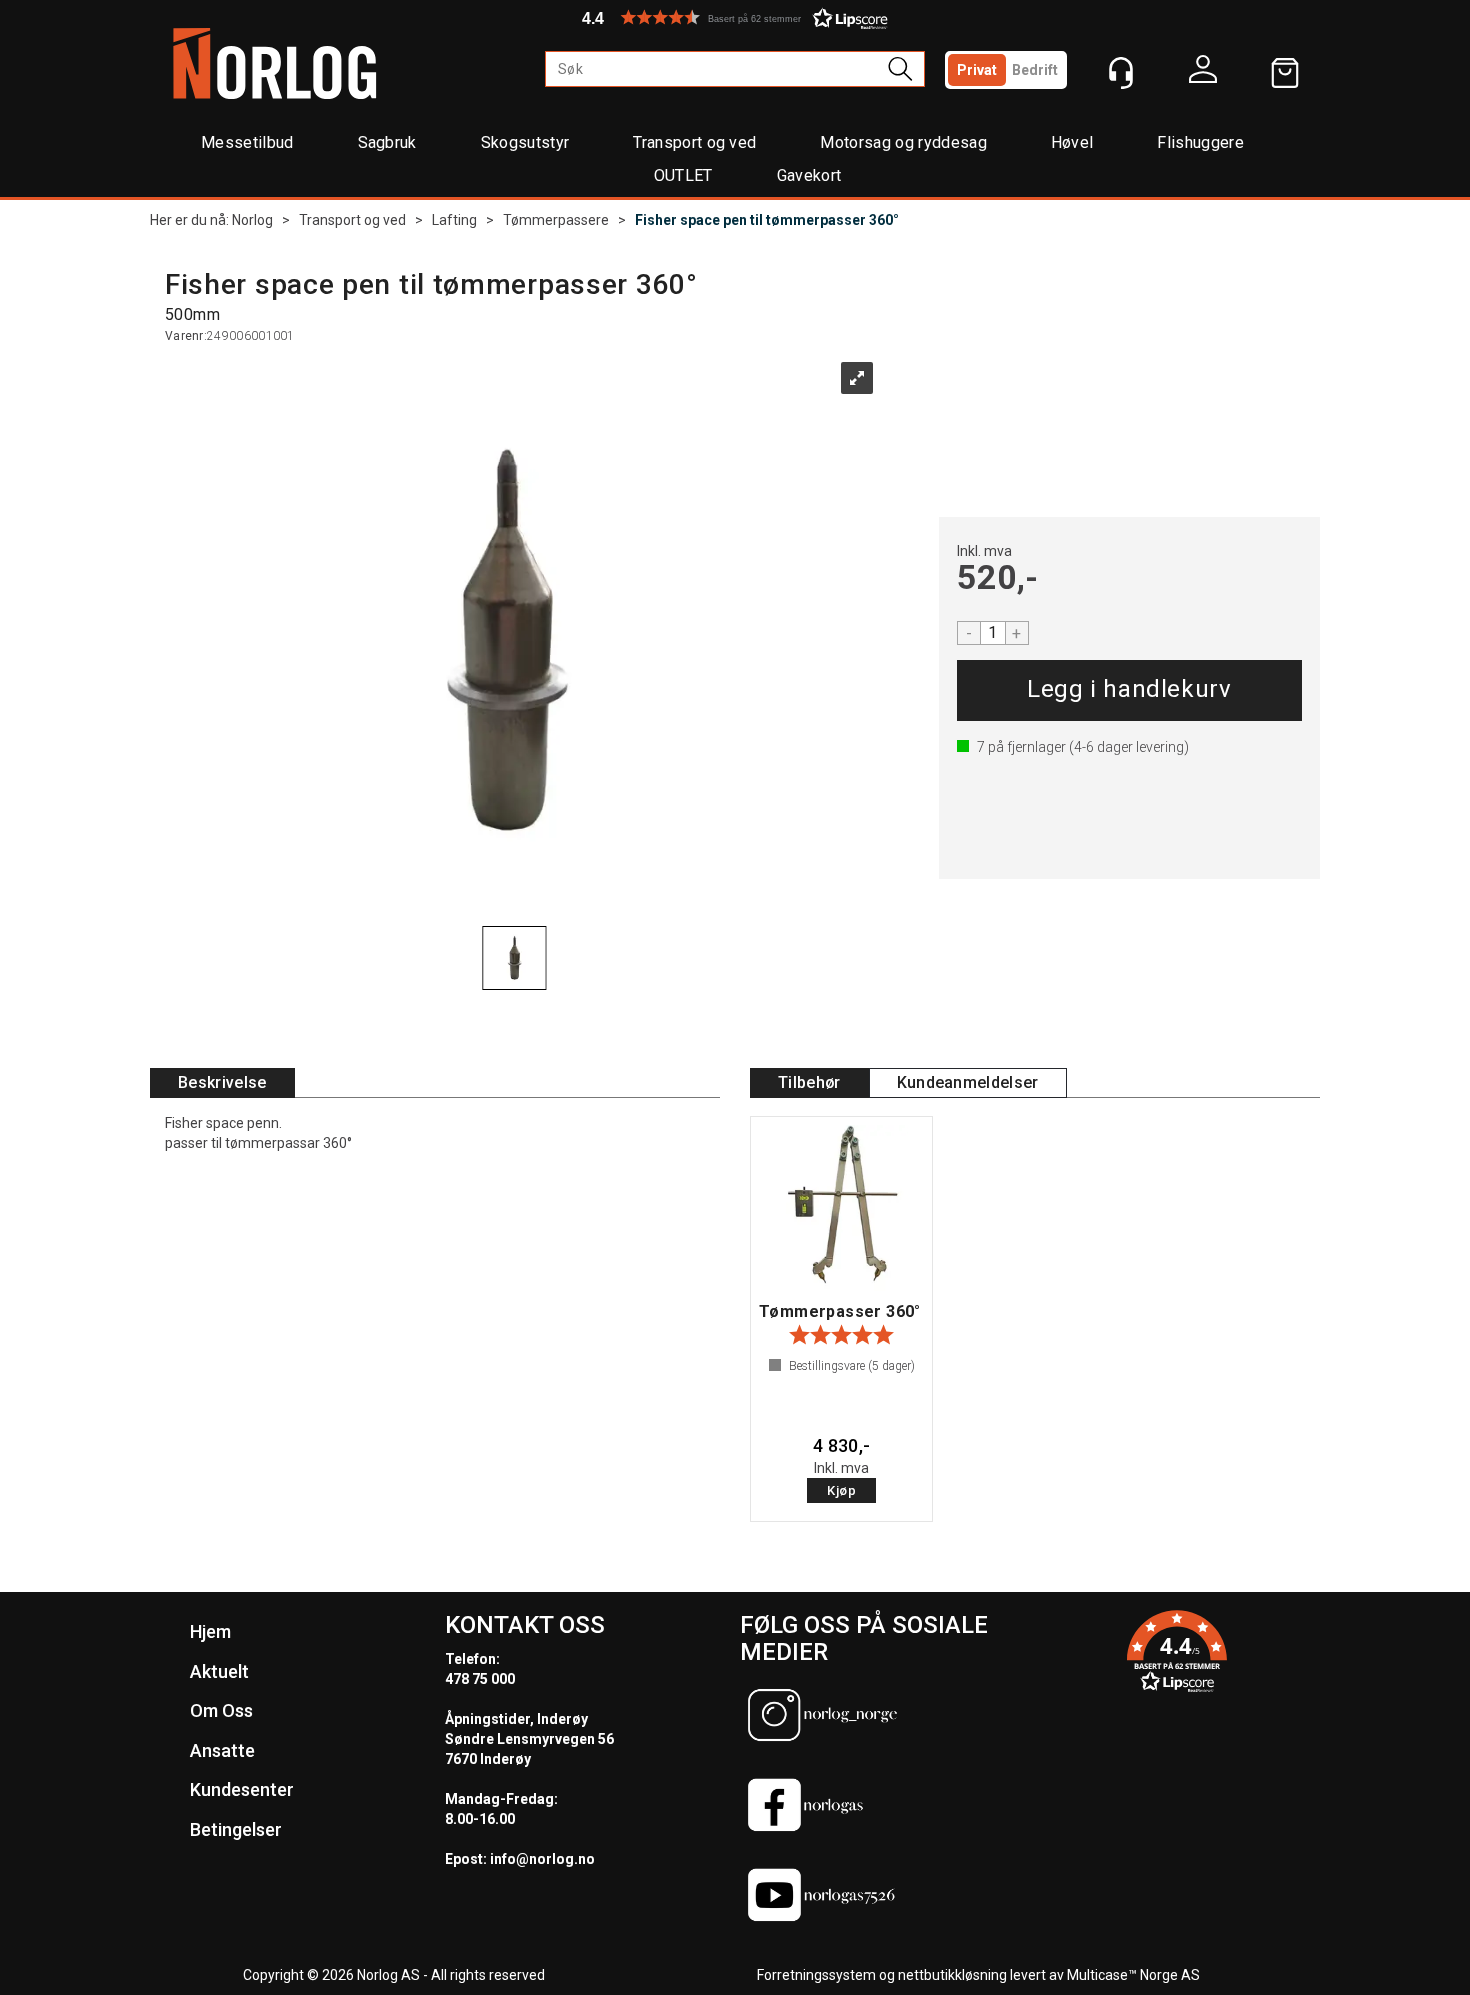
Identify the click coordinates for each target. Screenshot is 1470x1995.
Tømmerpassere (556, 220)
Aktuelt (219, 1671)
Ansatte (222, 1750)
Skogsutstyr (525, 142)
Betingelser (236, 1829)
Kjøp (1129, 690)
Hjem (210, 1631)
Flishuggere (1200, 142)
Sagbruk (387, 142)
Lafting (454, 220)
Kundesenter (242, 1789)
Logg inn (1203, 74)
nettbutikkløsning (952, 1975)
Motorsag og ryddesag (903, 142)
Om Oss (221, 1710)
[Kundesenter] (1121, 73)
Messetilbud (247, 142)
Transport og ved (694, 142)
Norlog (252, 220)
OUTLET (683, 175)
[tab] (222, 1083)
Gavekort (809, 175)
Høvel (1072, 142)
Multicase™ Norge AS (1133, 1975)
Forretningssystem (816, 1975)
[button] (735, 17)
